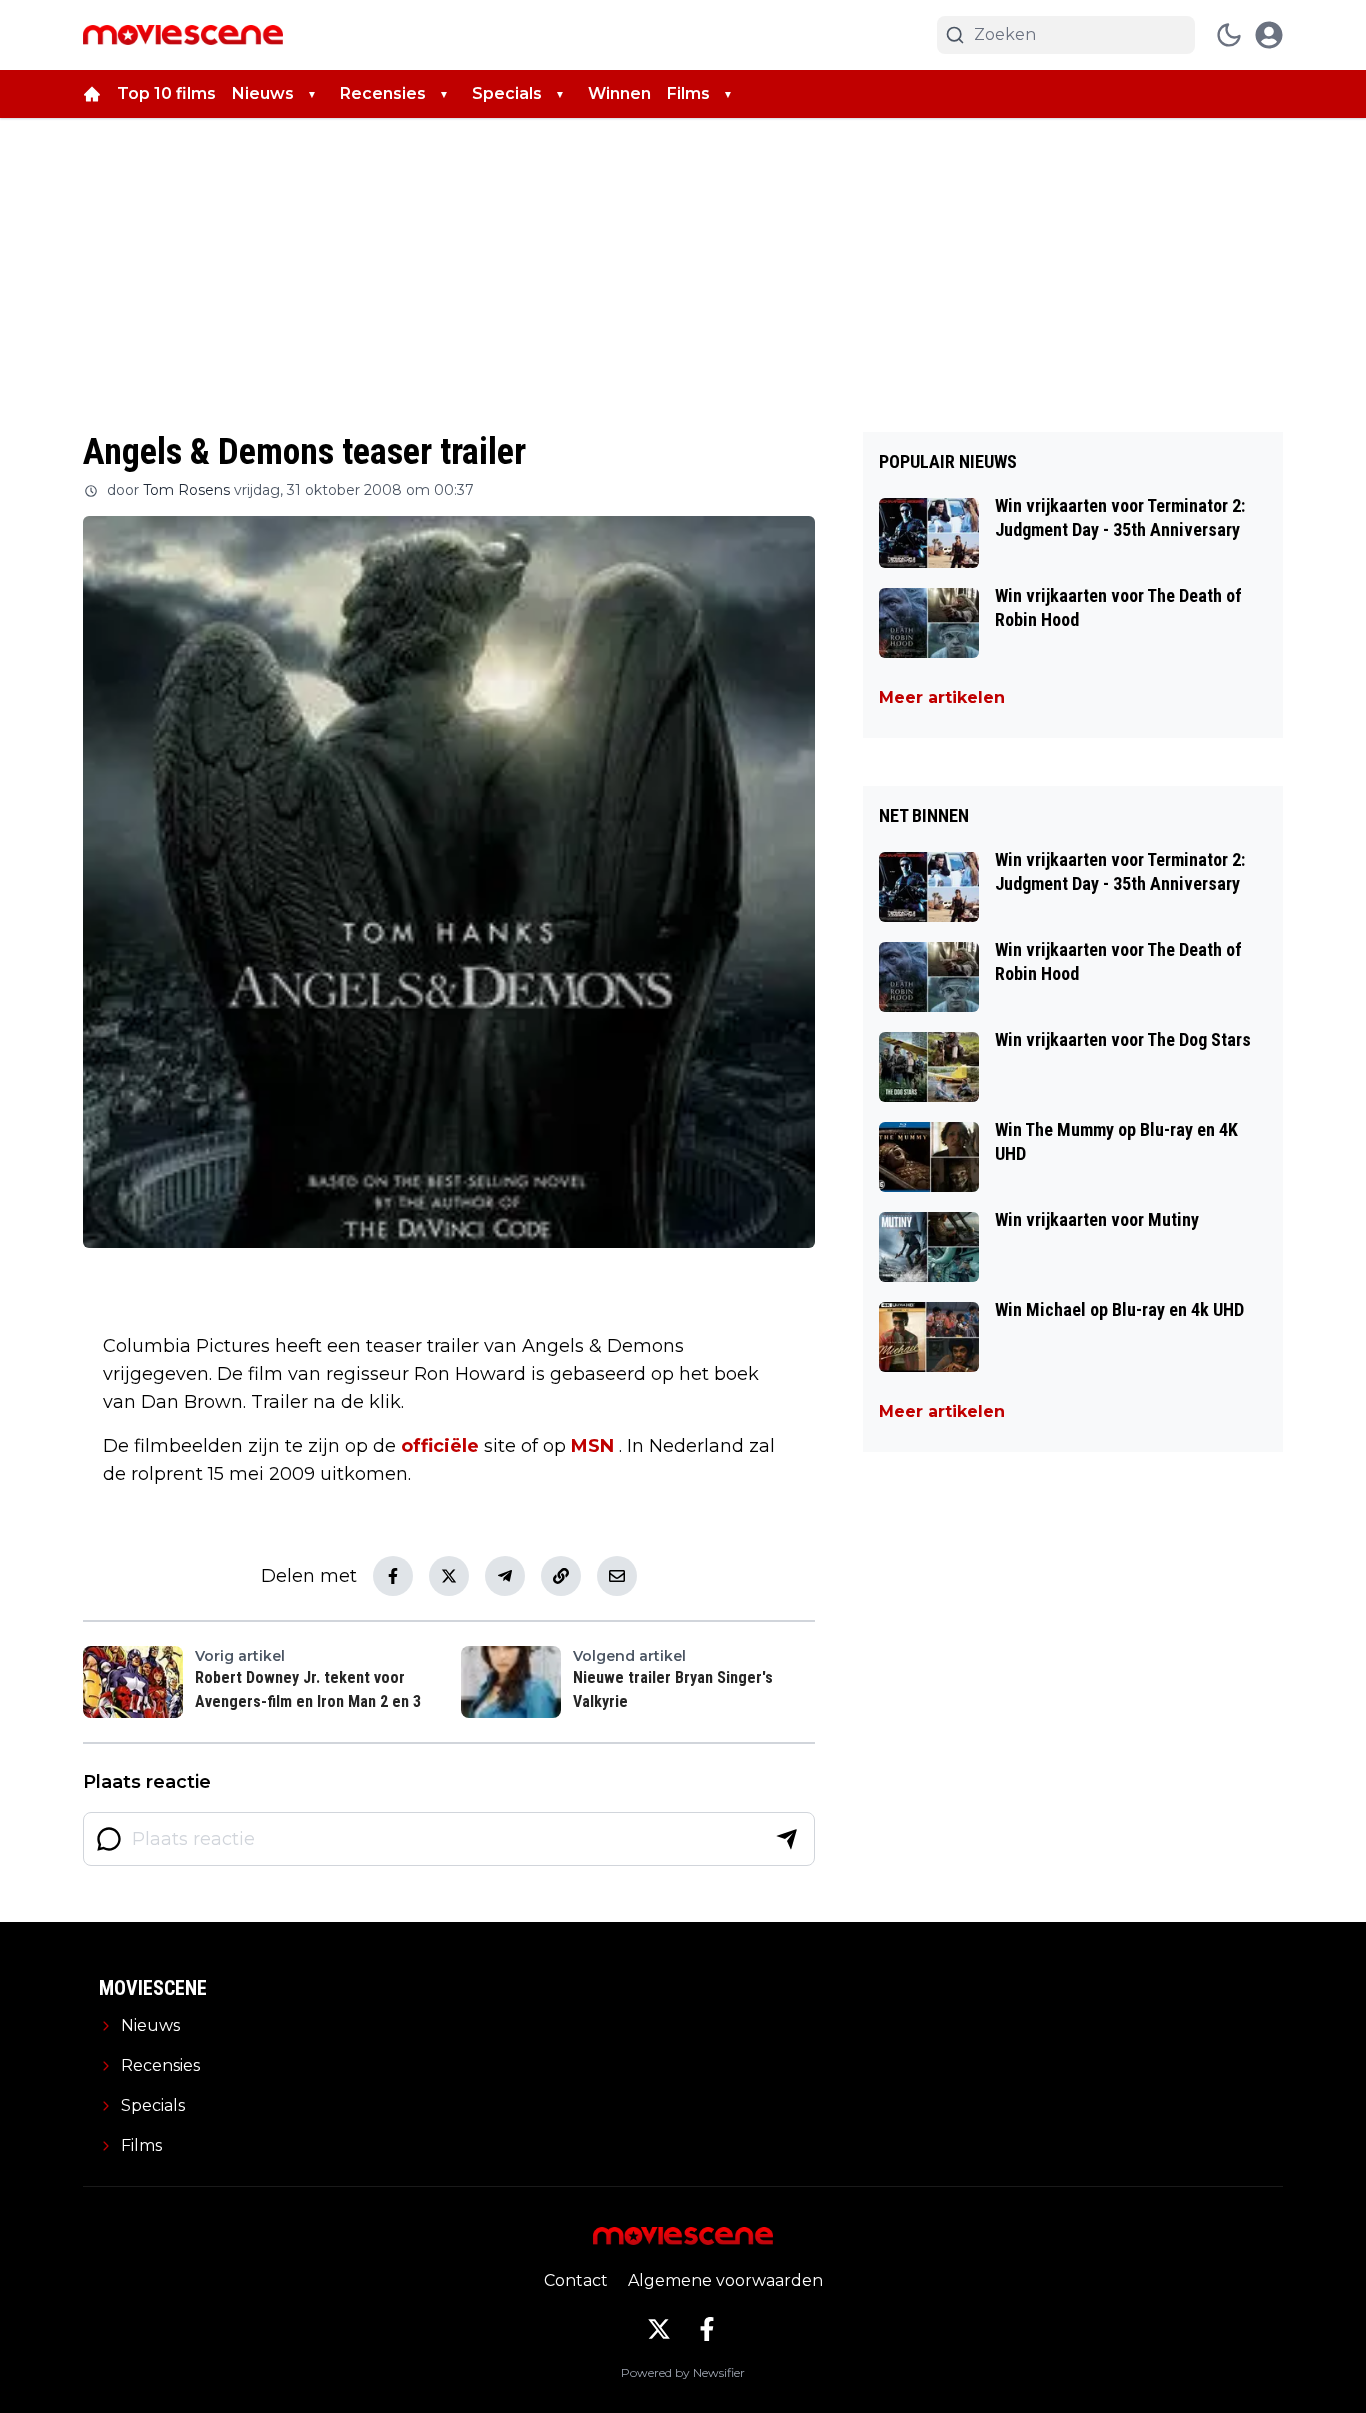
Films (688, 93)
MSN (592, 1446)
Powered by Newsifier (683, 2372)
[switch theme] (1229, 35)
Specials (507, 93)
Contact (576, 2280)
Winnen (619, 93)
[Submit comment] (787, 1839)
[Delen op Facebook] (393, 1576)
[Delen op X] (449, 1576)
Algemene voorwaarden (725, 2280)
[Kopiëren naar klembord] (561, 1576)
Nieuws (263, 93)
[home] (92, 94)
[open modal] (1269, 35)
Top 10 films (166, 93)
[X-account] (659, 2329)
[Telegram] (505, 1576)
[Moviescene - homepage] (183, 35)
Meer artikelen (942, 697)
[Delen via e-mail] (617, 1576)
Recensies (383, 93)
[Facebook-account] (707, 2329)
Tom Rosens (186, 490)
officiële (440, 1446)
